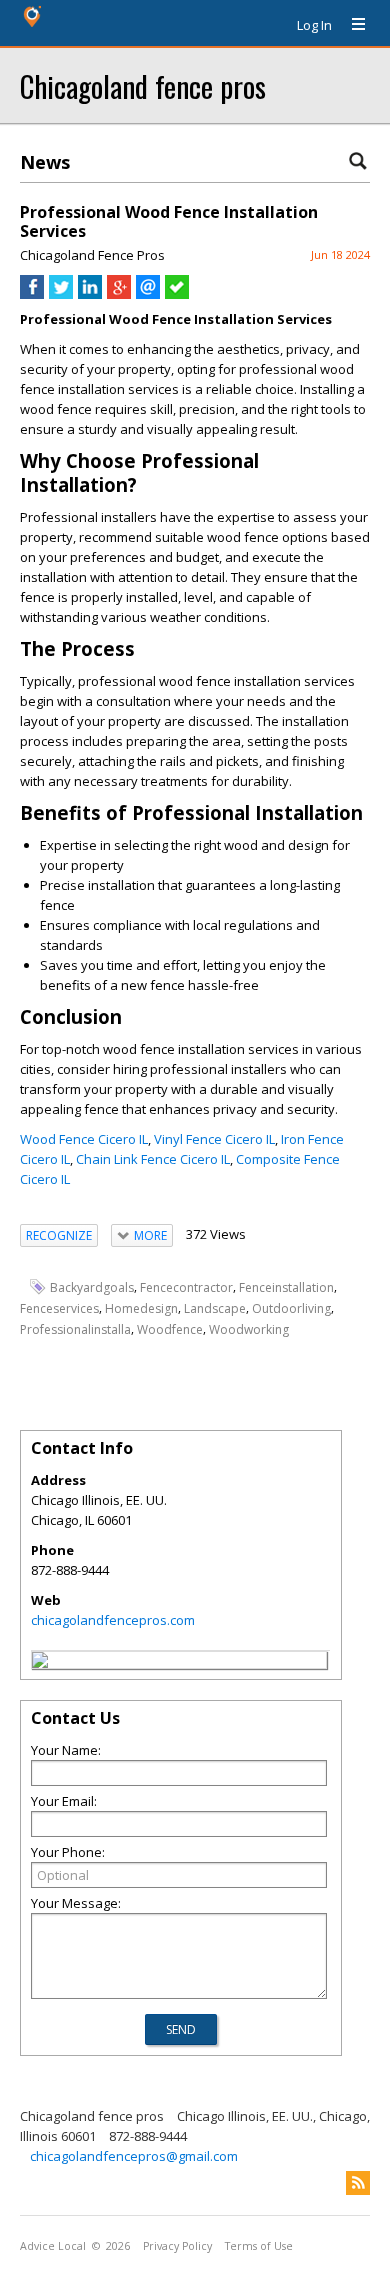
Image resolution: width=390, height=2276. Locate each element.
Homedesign (141, 1308)
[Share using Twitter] (61, 294)
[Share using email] (148, 294)
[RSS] (358, 2183)
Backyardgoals (92, 1287)
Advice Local (53, 2246)
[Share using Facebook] (32, 294)
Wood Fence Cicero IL (84, 1139)
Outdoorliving (291, 1308)
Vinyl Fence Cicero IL (214, 1139)
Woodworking (249, 1329)
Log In (314, 25)
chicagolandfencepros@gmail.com (134, 2156)
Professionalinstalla (75, 1329)
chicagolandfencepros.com (113, 1620)
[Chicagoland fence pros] (40, 1663)
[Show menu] (351, 25)
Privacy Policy (177, 2246)
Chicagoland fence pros (143, 85)
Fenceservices (59, 1308)
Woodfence (170, 1329)
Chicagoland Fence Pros (92, 255)
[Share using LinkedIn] (90, 294)
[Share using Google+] (119, 294)
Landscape (215, 1308)
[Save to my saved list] (177, 294)
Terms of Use (259, 2246)
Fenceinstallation (286, 1287)
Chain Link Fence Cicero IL (153, 1159)
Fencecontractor (186, 1287)
